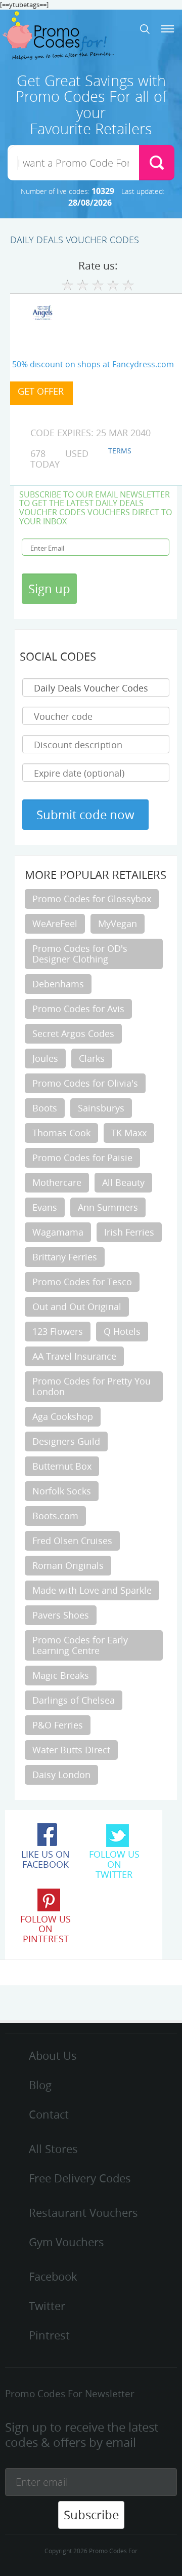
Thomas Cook (61, 1133)
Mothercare (57, 1182)
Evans (45, 1207)
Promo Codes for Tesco (82, 1282)
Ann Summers (108, 1207)
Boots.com (55, 1516)
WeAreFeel (55, 924)
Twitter (47, 2306)
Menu (168, 29)
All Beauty (123, 1182)
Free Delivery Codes (80, 2178)
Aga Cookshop (63, 1416)
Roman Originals (68, 1565)
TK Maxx (129, 1133)
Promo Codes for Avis (78, 1009)
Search (145, 29)
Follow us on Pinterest (45, 1929)
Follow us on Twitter (114, 1864)
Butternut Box (62, 1466)
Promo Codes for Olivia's (85, 1083)
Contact (49, 2114)
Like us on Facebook (45, 1859)
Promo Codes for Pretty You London (92, 1386)
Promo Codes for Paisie (82, 1158)
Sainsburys (101, 1108)
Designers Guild (66, 1441)
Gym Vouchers (66, 2242)
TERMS (120, 451)
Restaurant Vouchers (83, 2213)
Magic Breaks (61, 1675)
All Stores (53, 2149)
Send (157, 163)
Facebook (53, 2276)
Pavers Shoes (61, 1615)
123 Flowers (58, 1331)
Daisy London (61, 1775)
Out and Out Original (77, 1306)
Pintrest (49, 2335)
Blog (40, 2085)
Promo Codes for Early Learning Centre (80, 1645)
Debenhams (58, 984)
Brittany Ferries (65, 1257)
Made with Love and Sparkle (92, 1590)
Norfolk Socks (62, 1491)
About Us (53, 2055)
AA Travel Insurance (74, 1356)
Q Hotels (122, 1331)
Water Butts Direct (71, 1750)
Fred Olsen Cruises (72, 1541)
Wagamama (58, 1232)
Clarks (92, 1058)
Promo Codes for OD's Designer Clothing (80, 954)
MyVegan (118, 924)
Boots (45, 1108)
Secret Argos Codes (73, 1033)
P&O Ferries (58, 1725)
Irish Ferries (129, 1232)
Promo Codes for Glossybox (92, 899)
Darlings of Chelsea (74, 1700)
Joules (45, 1058)
